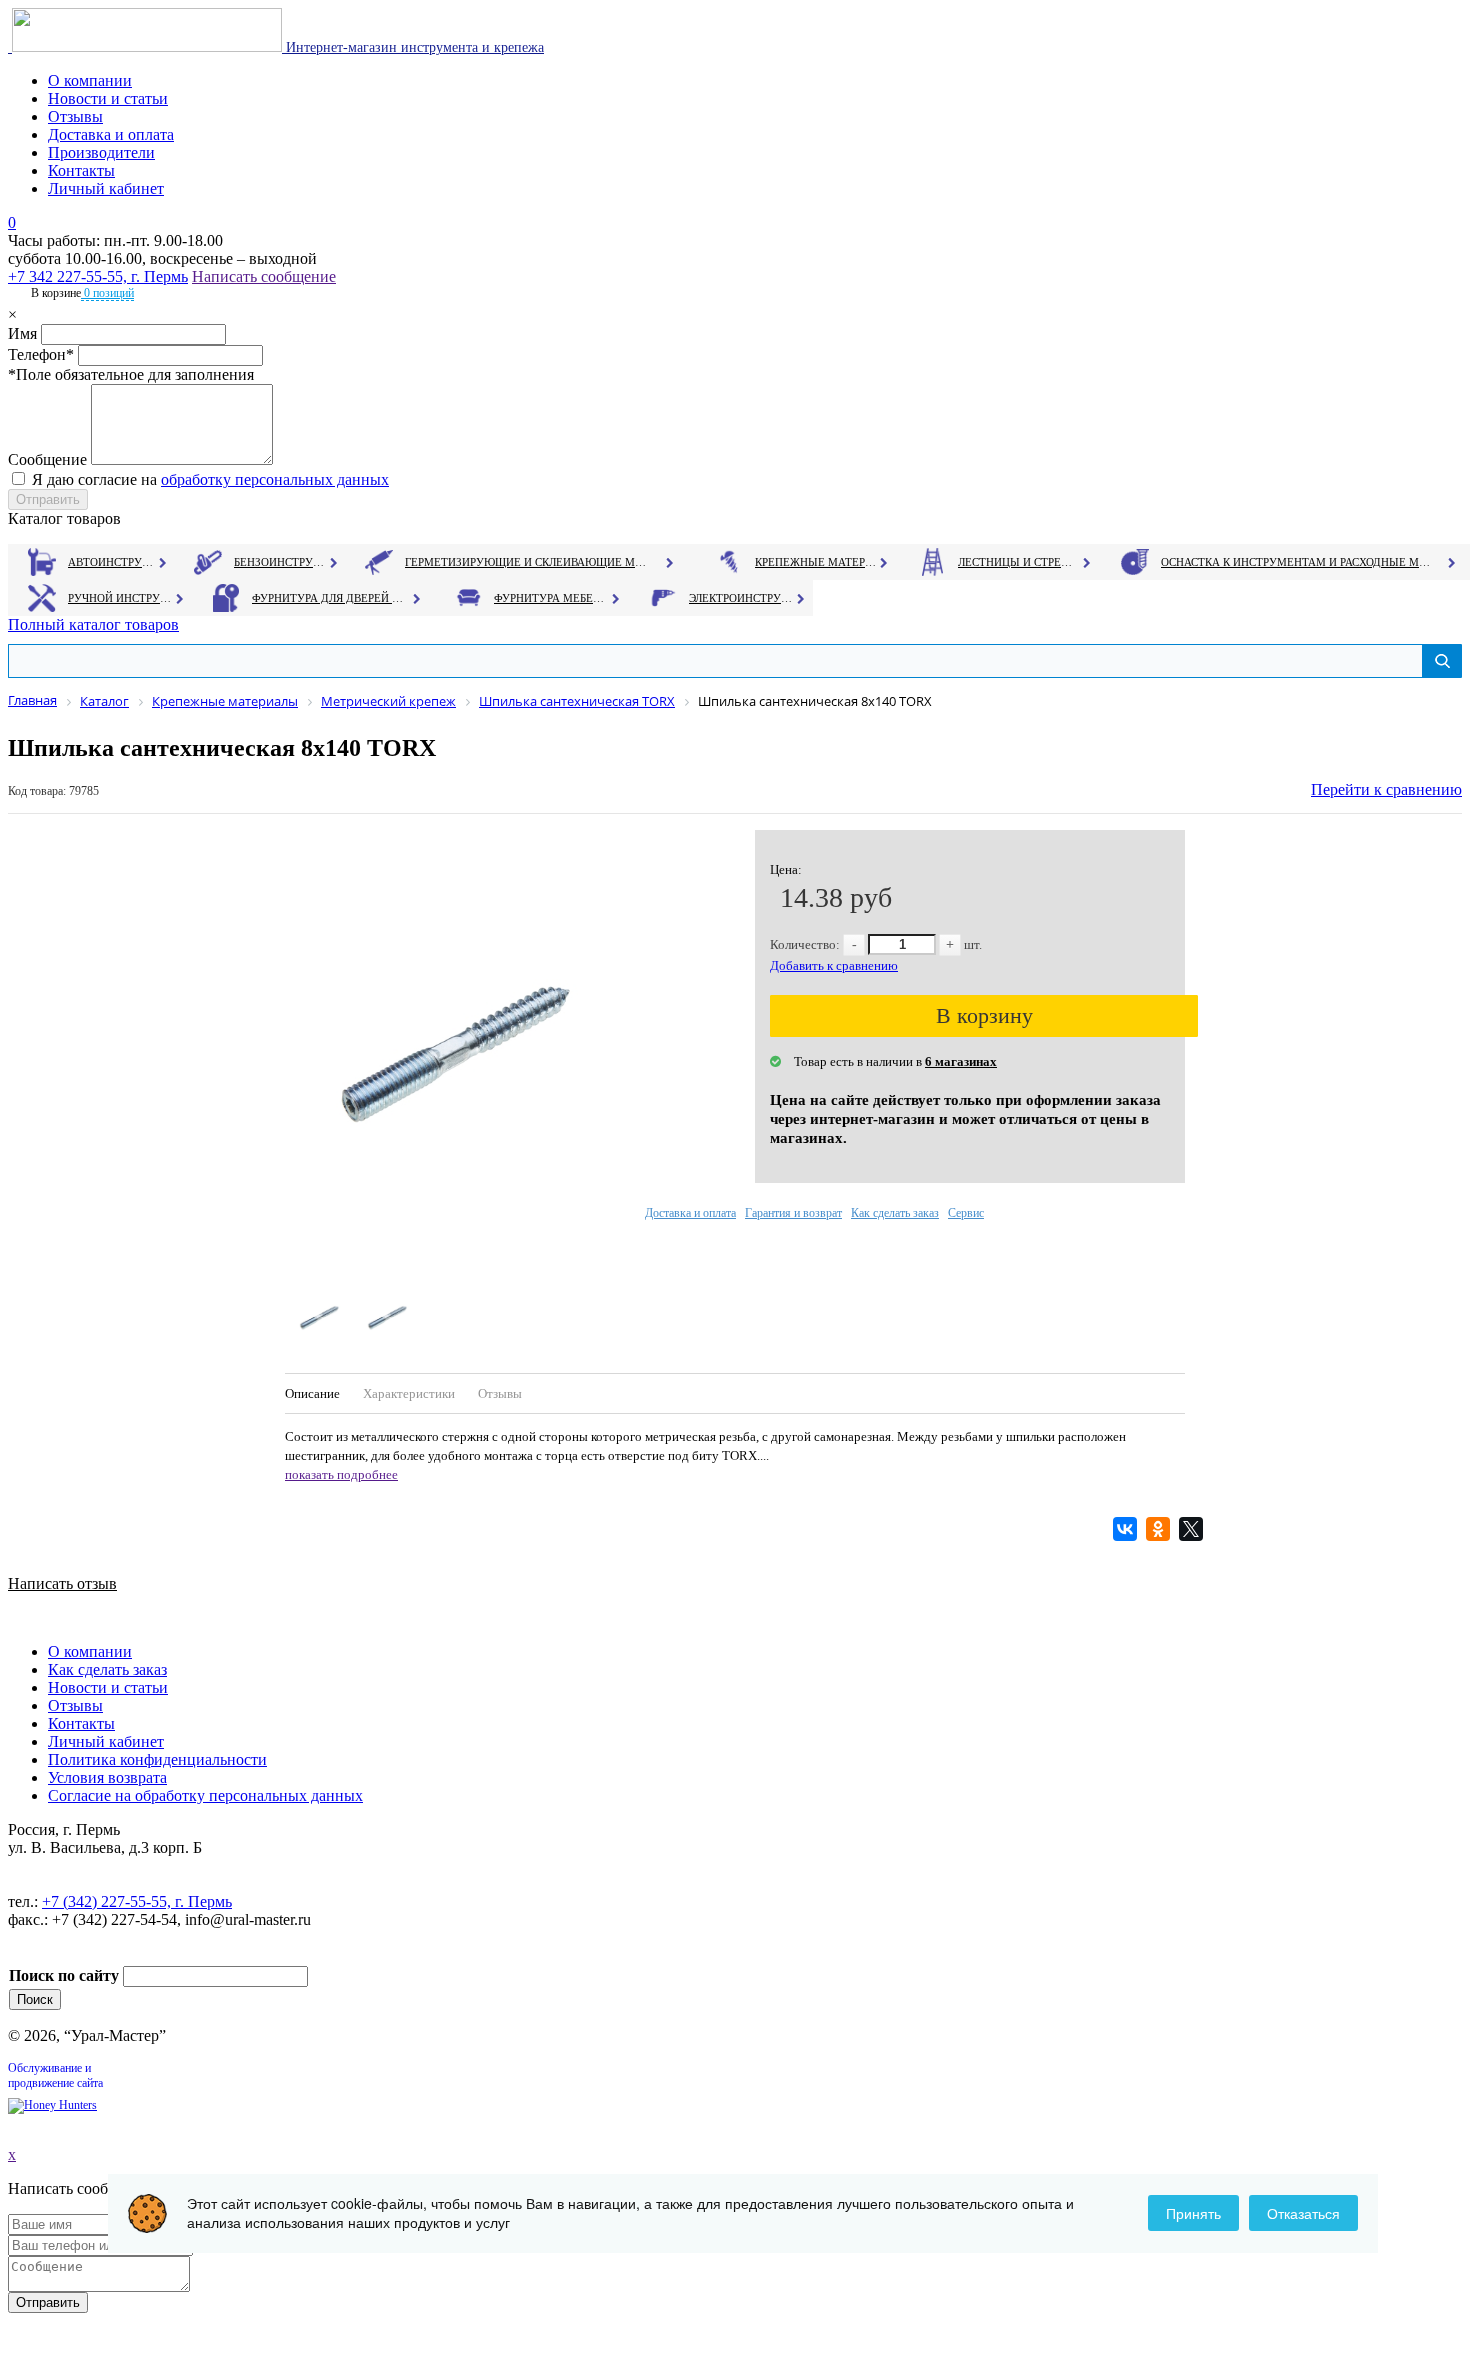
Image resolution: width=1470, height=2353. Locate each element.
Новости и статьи (108, 98)
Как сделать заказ (895, 1213)
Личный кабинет (106, 188)
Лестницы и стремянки (1019, 562)
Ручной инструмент (120, 598)
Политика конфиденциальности (157, 1759)
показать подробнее (341, 1474)
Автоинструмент (113, 562)
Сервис (966, 1213)
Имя (22, 333)
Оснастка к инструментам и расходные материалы (1296, 562)
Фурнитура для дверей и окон (329, 598)
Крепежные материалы (816, 562)
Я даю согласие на (210, 479)
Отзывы (75, 116)
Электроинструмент (741, 598)
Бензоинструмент (281, 562)
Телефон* (41, 354)
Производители (101, 152)
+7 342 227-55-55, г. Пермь (98, 276)
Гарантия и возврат (793, 1213)
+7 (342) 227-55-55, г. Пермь (137, 1901)
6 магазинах (961, 1061)
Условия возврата (107, 1777)
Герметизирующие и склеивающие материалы (528, 562)
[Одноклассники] (1160, 1529)
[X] (1193, 1529)
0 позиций (107, 293)
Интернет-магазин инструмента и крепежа (413, 47)
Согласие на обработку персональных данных (205, 1795)
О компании (90, 80)
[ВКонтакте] (1127, 1529)
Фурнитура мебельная (551, 598)
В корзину (984, 1015)
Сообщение (47, 459)
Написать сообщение (264, 276)
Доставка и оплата (111, 134)
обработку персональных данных (275, 479)
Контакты (81, 170)
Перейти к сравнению (1386, 789)
